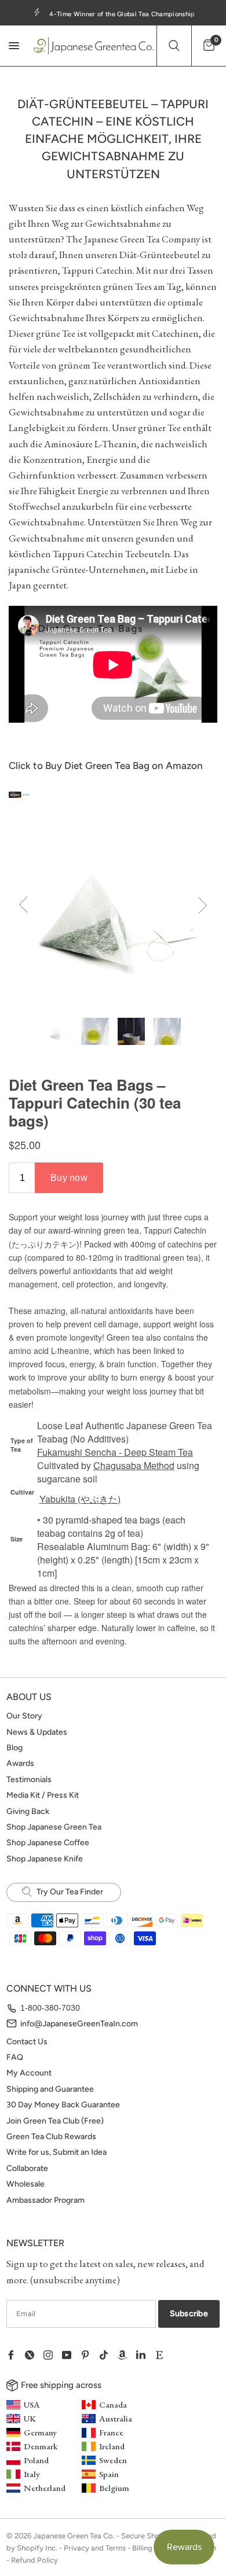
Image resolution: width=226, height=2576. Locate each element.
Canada (113, 2404)
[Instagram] (53, 2355)
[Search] (174, 46)
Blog (14, 1748)
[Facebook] (16, 2355)
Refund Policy (34, 2560)
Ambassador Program (45, 2200)
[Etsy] (164, 2355)
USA (32, 2404)
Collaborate (27, 2168)
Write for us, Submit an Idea (57, 2152)
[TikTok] (108, 2355)
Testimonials (29, 1780)
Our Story (24, 1716)
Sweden (113, 2460)
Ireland (112, 2446)
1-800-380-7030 (50, 2008)
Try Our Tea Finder (69, 1892)
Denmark (41, 2446)
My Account (29, 2073)
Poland (36, 2460)
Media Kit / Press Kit (43, 1795)
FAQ (15, 2057)
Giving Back (28, 1811)
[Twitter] (34, 2355)
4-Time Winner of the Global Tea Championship (122, 14)
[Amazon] (127, 2355)
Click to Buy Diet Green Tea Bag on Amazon (106, 766)
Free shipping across (61, 2385)
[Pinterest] (90, 2355)
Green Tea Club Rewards (51, 2137)
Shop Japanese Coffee (48, 1843)
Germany (40, 2432)
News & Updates (37, 1732)
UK (30, 2418)
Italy (32, 2474)
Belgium (114, 2488)
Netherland (45, 2488)
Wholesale (25, 2184)
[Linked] (145, 2355)
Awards (20, 1763)
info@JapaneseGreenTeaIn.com (79, 2024)
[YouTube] (71, 2355)
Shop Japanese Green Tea (54, 1827)
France (111, 2432)
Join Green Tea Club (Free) (55, 2121)
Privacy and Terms (95, 2548)
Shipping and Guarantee (50, 2089)
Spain (109, 2474)
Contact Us (27, 2042)
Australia (116, 2418)
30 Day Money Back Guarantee (63, 2105)
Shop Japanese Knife (45, 1859)
